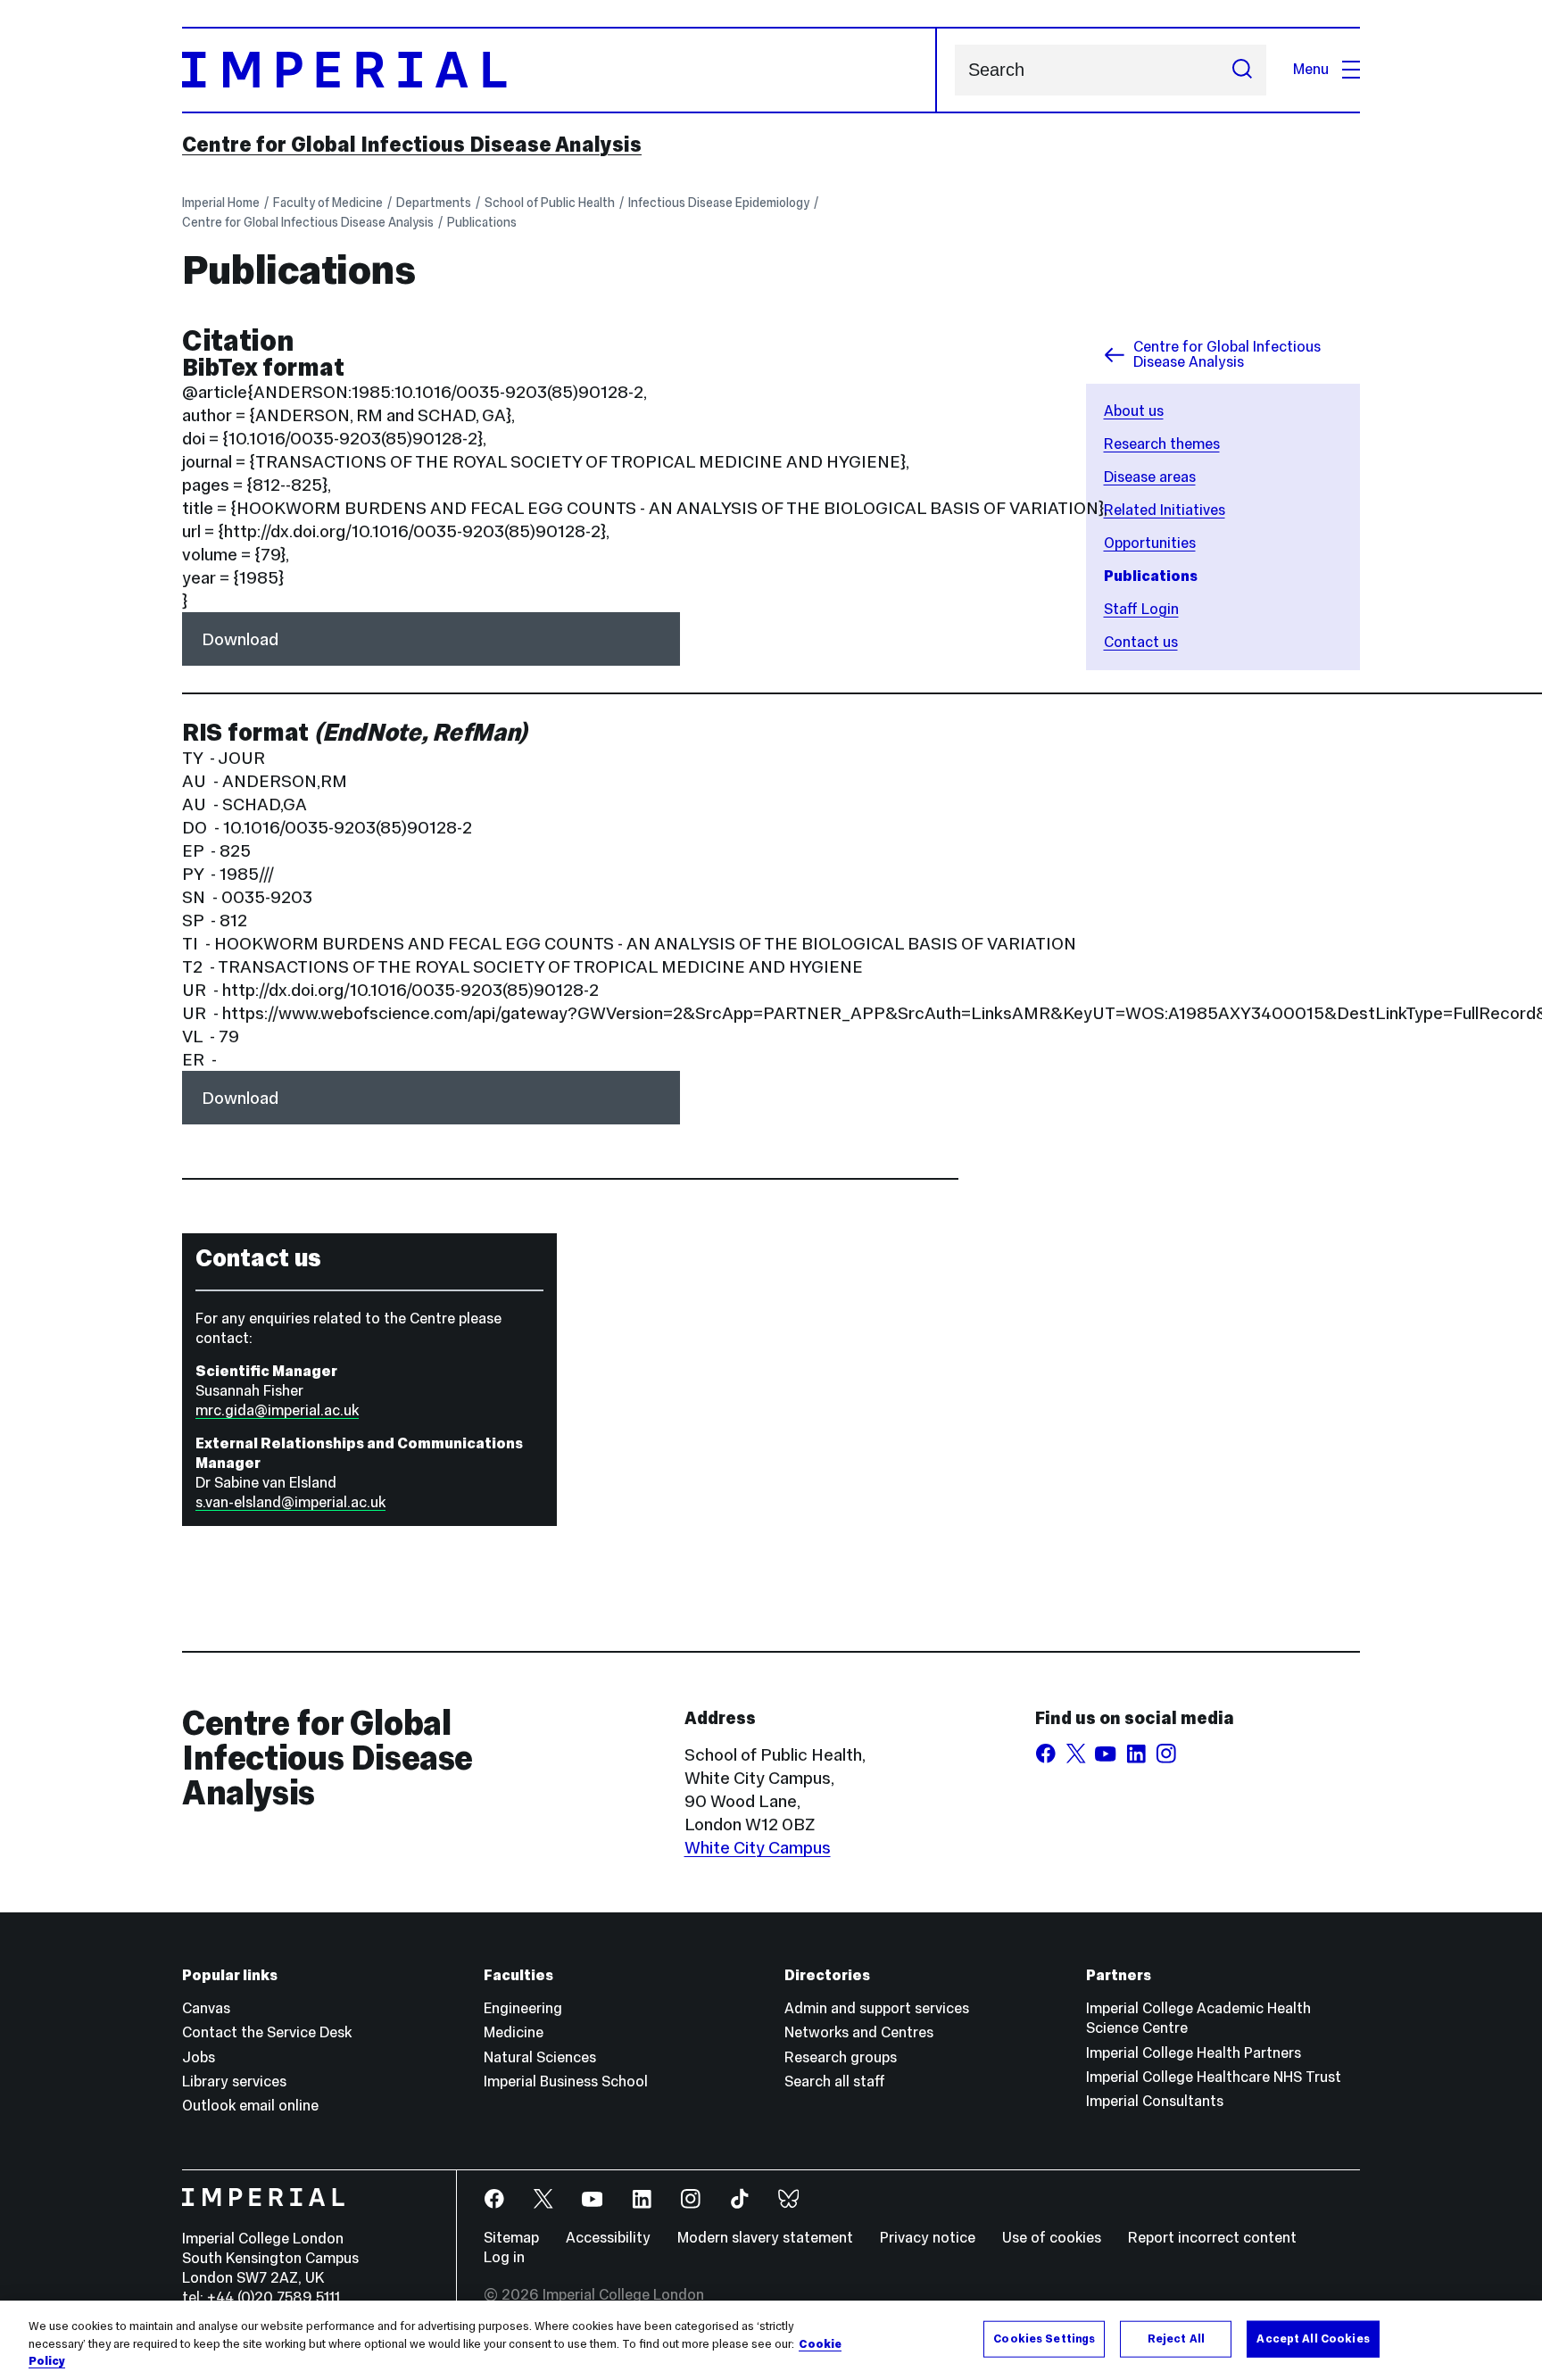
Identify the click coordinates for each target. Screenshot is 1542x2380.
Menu (1311, 69)
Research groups (841, 2057)
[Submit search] (1242, 70)
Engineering (523, 2008)
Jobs (199, 2057)
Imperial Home (221, 203)
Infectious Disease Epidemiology (719, 203)
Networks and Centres (859, 2032)
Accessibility (608, 2238)
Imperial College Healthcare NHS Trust (1214, 2077)
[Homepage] (560, 70)
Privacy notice (928, 2238)
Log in (504, 2257)
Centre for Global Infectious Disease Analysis (412, 145)
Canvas (206, 2008)
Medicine (514, 2032)
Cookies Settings (1044, 2338)
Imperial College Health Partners (1194, 2053)
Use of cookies (1052, 2238)
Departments (434, 203)
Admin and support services (877, 2008)
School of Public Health (550, 203)
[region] (771, 2340)
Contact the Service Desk (267, 2032)
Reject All (1176, 2338)
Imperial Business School (566, 2081)
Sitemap (511, 2238)
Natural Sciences (540, 2057)
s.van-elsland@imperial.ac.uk (290, 1502)
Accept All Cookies (1313, 2338)
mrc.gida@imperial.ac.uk (277, 1410)
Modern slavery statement (765, 2238)
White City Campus (758, 1847)
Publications (482, 222)
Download (240, 639)
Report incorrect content (1212, 2238)
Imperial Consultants (1155, 2101)
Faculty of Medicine (328, 203)
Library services (234, 2081)
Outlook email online (250, 2106)
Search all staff (835, 2081)
